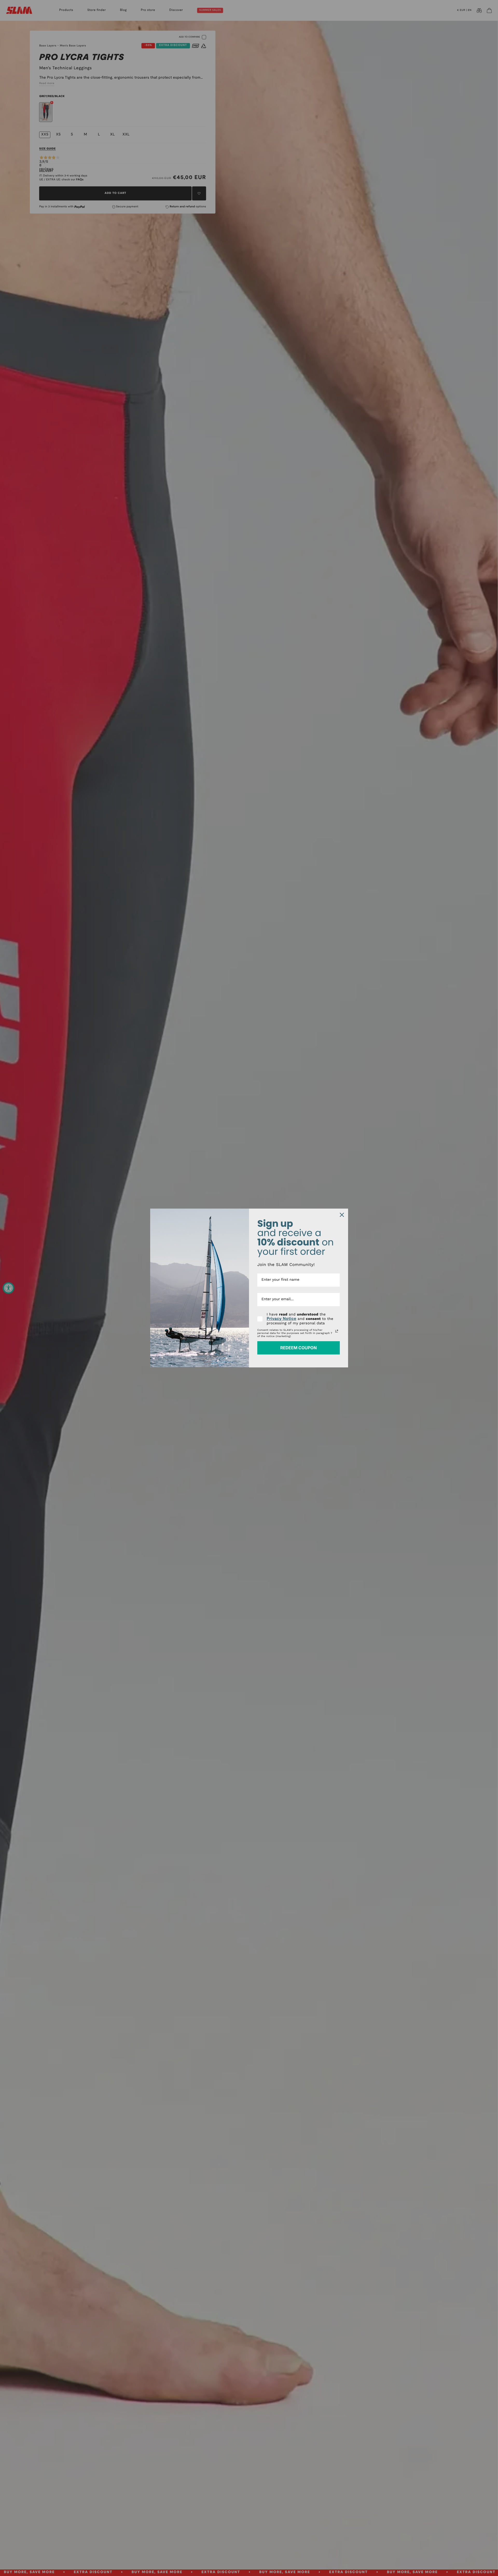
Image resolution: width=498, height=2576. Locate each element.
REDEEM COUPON (298, 1348)
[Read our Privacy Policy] (337, 1331)
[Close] (342, 1215)
